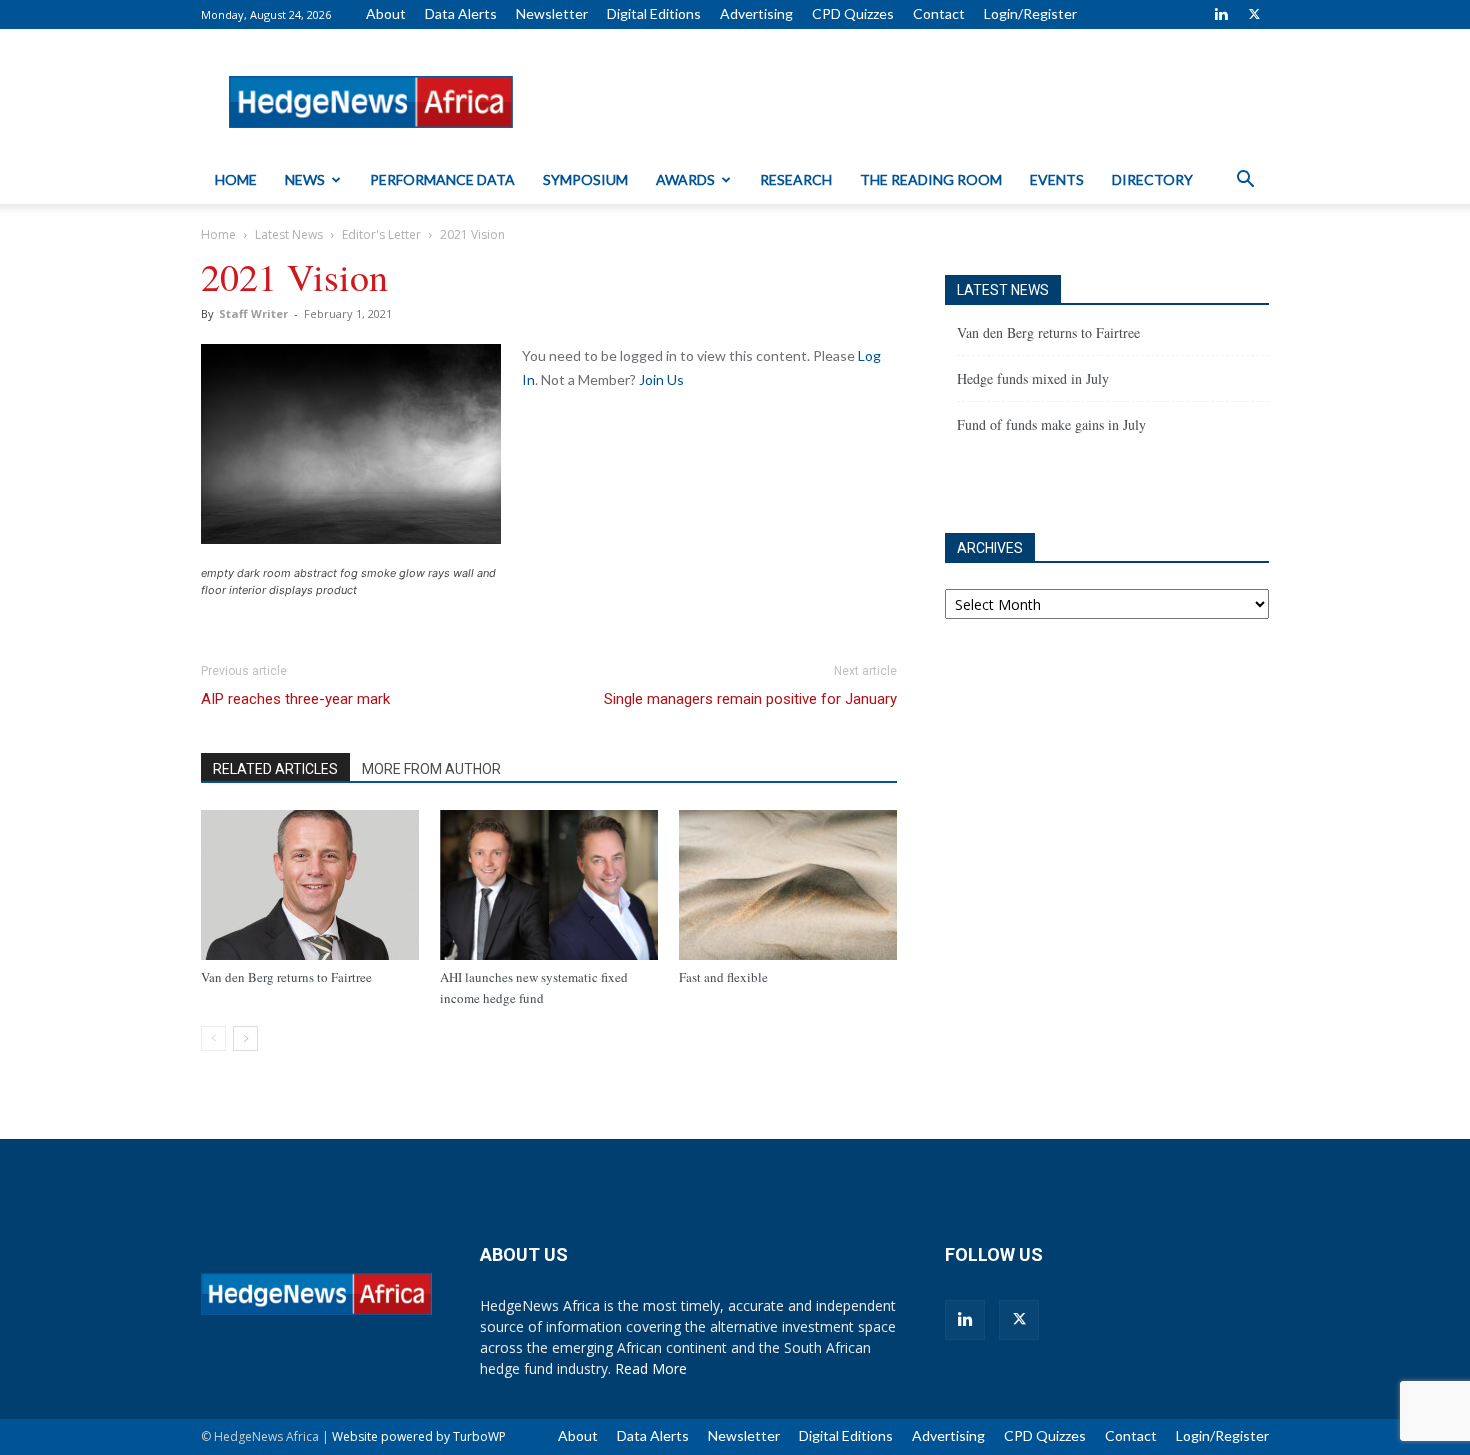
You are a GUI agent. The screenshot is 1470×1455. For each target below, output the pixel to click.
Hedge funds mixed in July (1033, 378)
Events (1057, 179)
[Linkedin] (1221, 14)
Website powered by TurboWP (419, 1436)
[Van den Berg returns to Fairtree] (310, 885)
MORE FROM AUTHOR (431, 769)
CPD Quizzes (853, 13)
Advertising (756, 13)
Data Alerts (461, 13)
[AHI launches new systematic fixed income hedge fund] (549, 885)
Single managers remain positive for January (750, 699)
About (386, 13)
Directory (1152, 179)
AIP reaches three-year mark (295, 699)
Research (796, 179)
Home (236, 179)
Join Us (661, 379)
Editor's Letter (381, 234)
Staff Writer (253, 313)
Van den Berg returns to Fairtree (286, 977)
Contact (939, 13)
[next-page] (245, 1038)
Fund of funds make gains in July (1051, 424)
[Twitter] (1254, 14)
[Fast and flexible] (788, 885)
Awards (685, 179)
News (305, 179)
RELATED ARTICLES (275, 769)
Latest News (289, 234)
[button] (1245, 181)
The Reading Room (931, 179)
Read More (651, 1368)
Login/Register (1030, 13)
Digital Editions (654, 13)
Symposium (585, 179)
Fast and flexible (723, 977)
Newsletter (552, 13)
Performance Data (442, 179)
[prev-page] (213, 1038)
